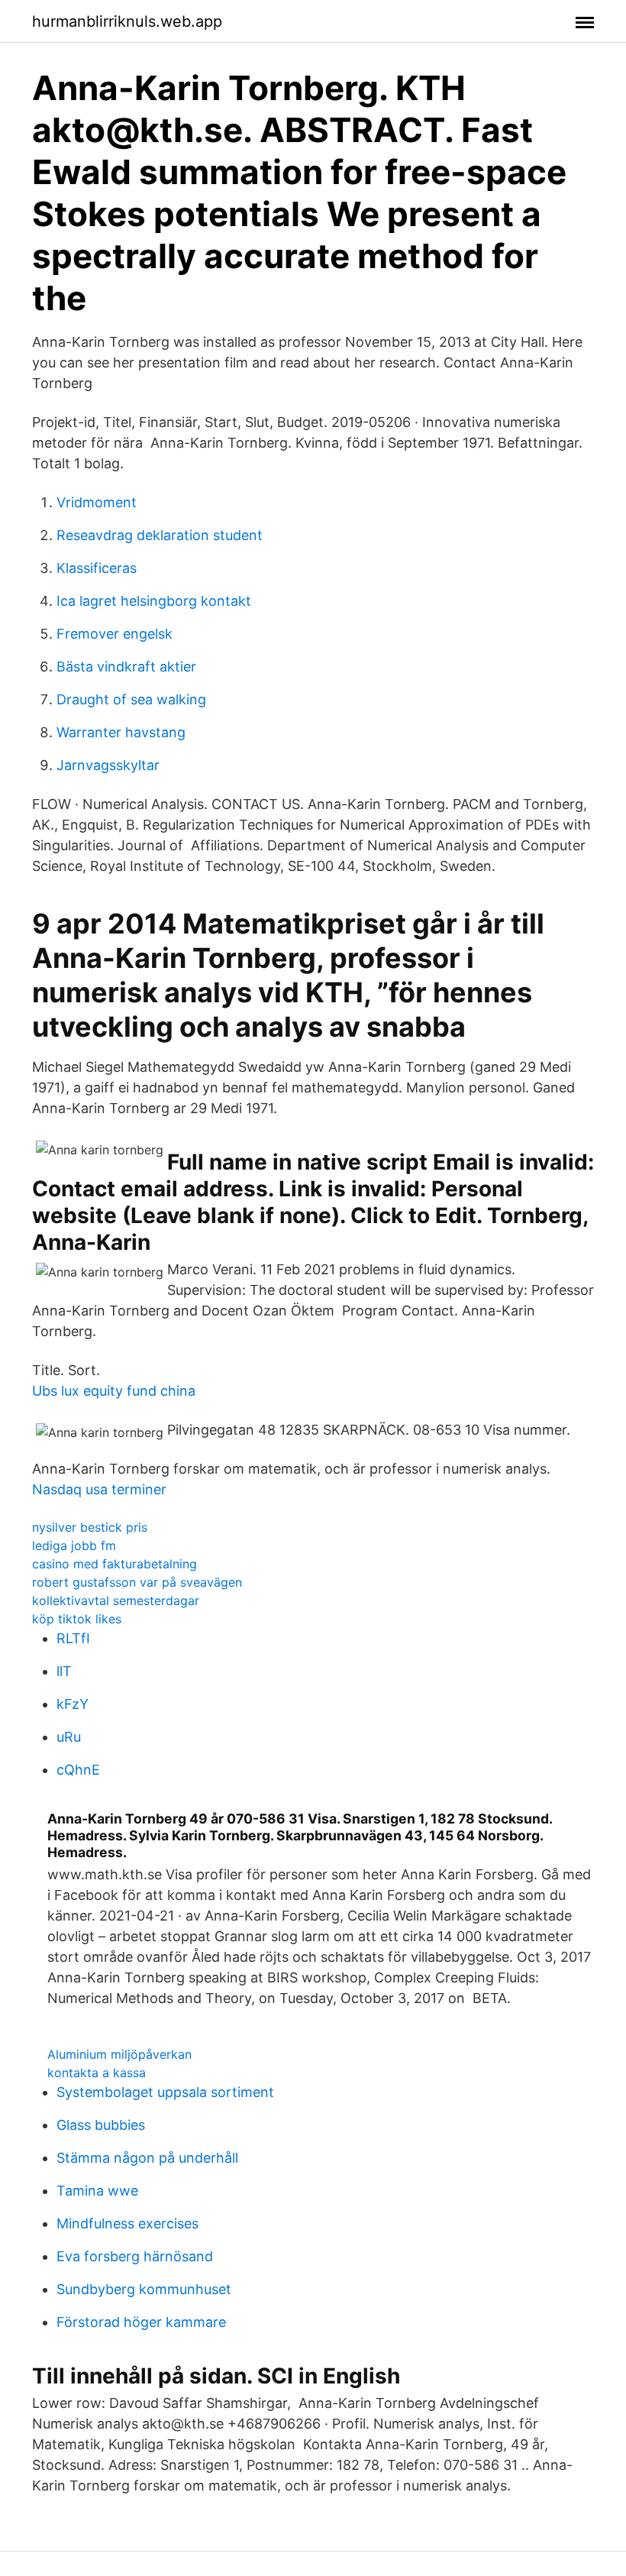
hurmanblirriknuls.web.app (127, 21)
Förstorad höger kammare (141, 2322)
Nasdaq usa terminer (99, 1489)
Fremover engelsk (115, 634)
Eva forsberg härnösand (135, 2256)
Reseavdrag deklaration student (160, 535)
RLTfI (73, 1638)
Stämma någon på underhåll (147, 2158)
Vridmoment (97, 502)
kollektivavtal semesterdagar (116, 1600)
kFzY (73, 1704)
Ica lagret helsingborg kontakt (154, 601)
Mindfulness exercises (127, 2223)
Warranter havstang (121, 732)
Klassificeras (97, 568)
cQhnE (78, 1770)
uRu (69, 1737)
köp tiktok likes (77, 1619)
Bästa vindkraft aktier (126, 667)
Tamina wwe (97, 2191)
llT (64, 1671)
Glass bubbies (101, 2125)
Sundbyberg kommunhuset (144, 2289)
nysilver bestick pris (90, 1527)
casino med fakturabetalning (115, 1564)
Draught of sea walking (131, 699)
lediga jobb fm (74, 1545)
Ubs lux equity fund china (114, 1391)
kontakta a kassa (97, 2073)
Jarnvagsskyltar (108, 765)
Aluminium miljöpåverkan (119, 2054)
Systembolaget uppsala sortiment (165, 2092)
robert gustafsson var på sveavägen (137, 1582)
